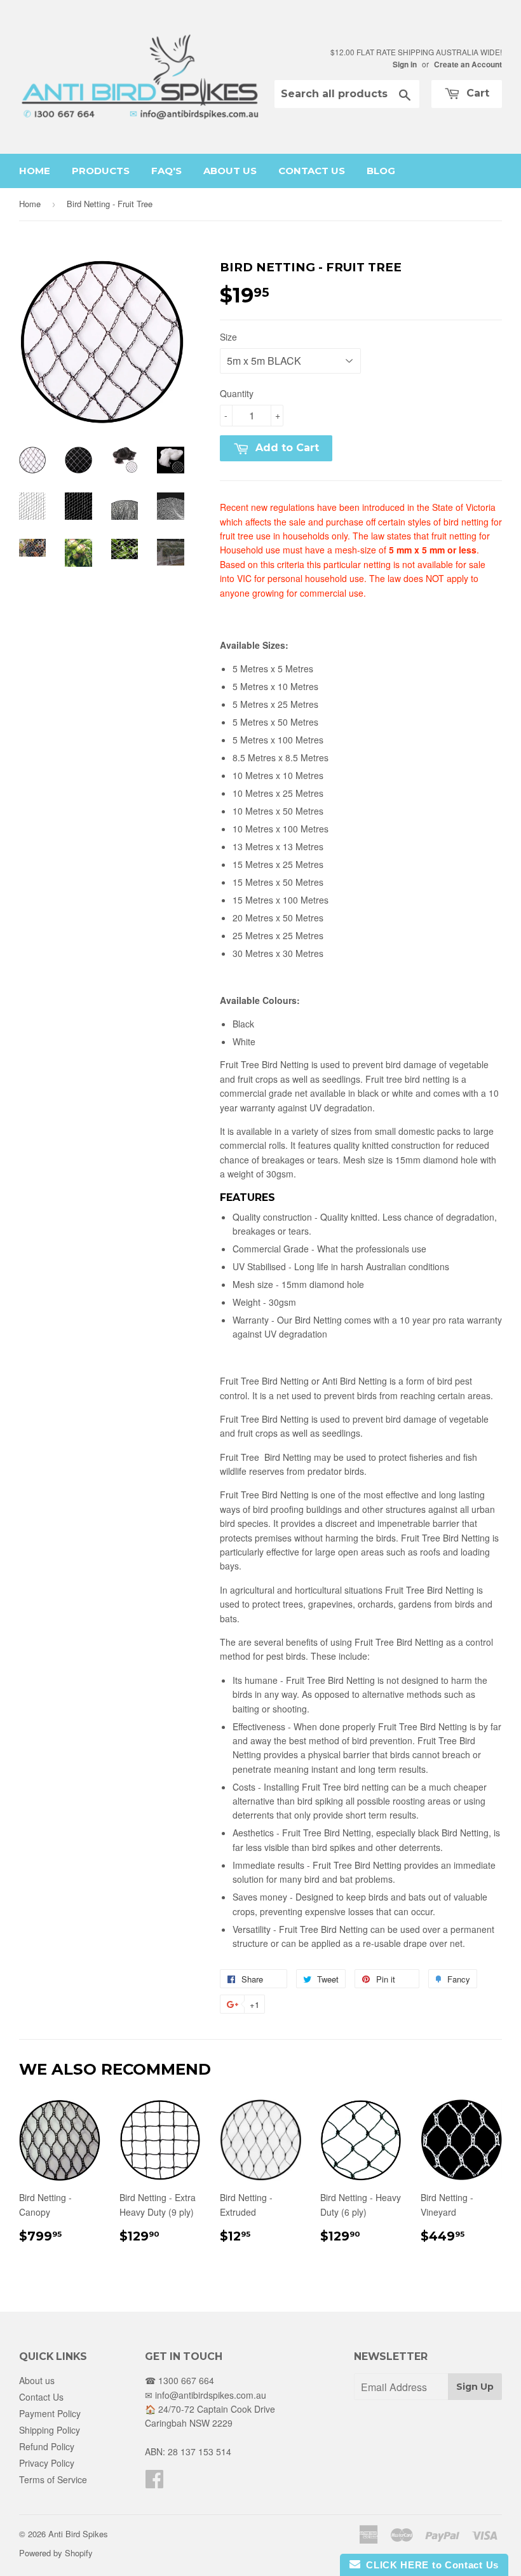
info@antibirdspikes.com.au (211, 2395)
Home (35, 171)
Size (228, 337)
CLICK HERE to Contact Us (430, 2565)
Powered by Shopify (56, 2553)
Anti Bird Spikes (78, 2534)
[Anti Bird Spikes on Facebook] (154, 2483)
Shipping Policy (50, 2430)
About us (230, 171)
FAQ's (166, 171)
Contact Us (312, 171)
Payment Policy (50, 2413)
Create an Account (468, 64)
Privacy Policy (47, 2463)
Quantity (237, 393)
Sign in (405, 64)
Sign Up (475, 2387)
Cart (476, 93)
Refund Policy (47, 2446)
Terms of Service (53, 2479)
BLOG (381, 171)
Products (101, 171)
